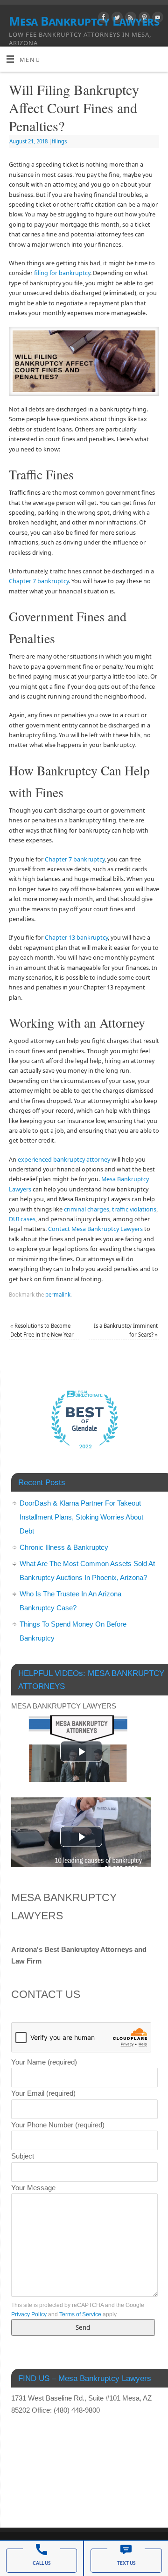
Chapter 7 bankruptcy (39, 581)
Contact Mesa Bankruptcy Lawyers (95, 1229)
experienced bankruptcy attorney (64, 1160)
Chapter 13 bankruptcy (76, 938)
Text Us (126, 2563)
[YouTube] (157, 19)
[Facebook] (102, 19)
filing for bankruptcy (62, 273)
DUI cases (22, 1219)
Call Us (42, 2563)
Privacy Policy (29, 2314)
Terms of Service (80, 2314)
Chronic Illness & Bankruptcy (64, 1547)
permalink (58, 1295)
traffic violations (134, 1209)
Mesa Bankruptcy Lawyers (84, 21)
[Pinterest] (143, 19)
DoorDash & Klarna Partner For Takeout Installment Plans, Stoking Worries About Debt (81, 1517)
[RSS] (129, 19)
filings (59, 141)
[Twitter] (116, 19)
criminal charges (87, 1209)
